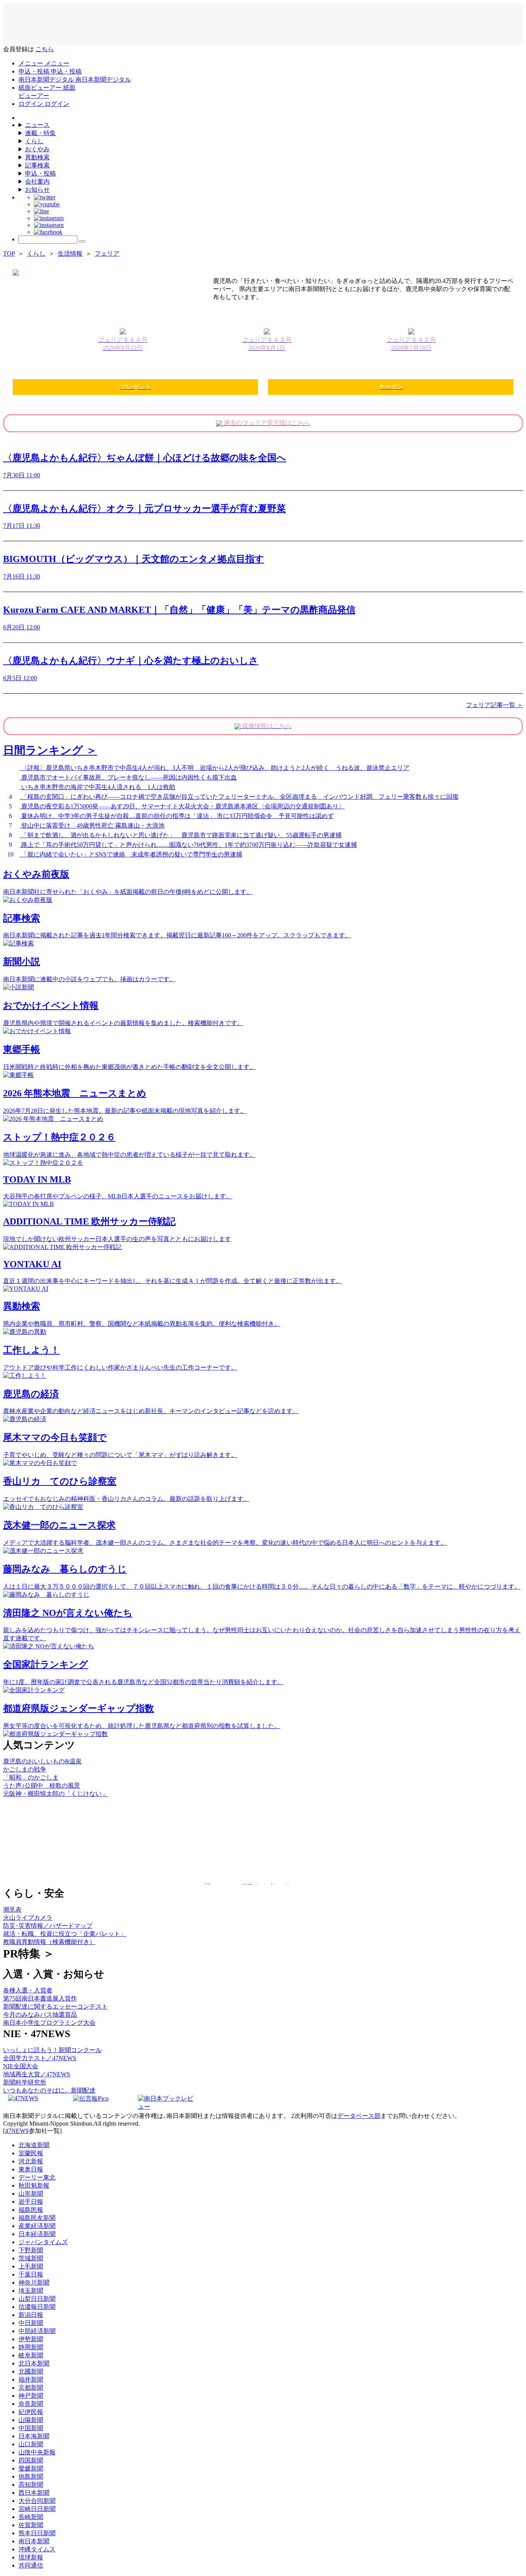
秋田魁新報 (34, 2185)
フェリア (107, 253)
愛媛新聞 (31, 2468)
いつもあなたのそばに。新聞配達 (49, 2090)
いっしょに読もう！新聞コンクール (52, 2050)
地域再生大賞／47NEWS (37, 2074)
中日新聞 (31, 2323)
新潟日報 (31, 2315)
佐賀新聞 (31, 2525)
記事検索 (37, 165)
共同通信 (31, 2565)
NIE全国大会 (21, 2066)
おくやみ (37, 149)
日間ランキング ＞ (50, 750)
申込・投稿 (40, 173)
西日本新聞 (34, 2493)
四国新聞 (31, 2460)
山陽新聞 (31, 2420)
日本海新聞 (34, 2436)
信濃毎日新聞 (37, 2307)
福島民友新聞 (37, 2218)
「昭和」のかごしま (31, 1777)
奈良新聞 (31, 2404)
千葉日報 (31, 2274)
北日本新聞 (34, 2363)
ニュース (37, 125)
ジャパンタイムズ (43, 2242)
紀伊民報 (31, 2412)
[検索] (82, 241)
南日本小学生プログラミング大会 (49, 2023)
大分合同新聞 (37, 2501)
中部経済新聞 (37, 2331)
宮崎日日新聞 (37, 2509)
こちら (45, 49)
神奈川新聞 (34, 2282)
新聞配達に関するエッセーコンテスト (55, 2006)
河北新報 (31, 2161)
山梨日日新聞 (37, 2299)
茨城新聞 (31, 2258)
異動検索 (37, 157)
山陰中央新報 (37, 2452)
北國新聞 (31, 2371)
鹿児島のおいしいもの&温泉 (42, 1761)
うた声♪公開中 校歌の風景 (42, 1786)
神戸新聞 (31, 2396)
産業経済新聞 (37, 2226)
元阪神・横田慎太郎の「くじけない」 (55, 1794)
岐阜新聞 (31, 2355)
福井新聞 (31, 2379)
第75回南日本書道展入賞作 (40, 1998)
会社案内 (37, 181)
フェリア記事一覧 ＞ (494, 705)
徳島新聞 (31, 2476)
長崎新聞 (31, 2517)
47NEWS (17, 2131)
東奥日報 (31, 2169)
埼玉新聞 (31, 2291)
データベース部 (359, 2116)
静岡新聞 (31, 2347)
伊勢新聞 (31, 2339)
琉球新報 (31, 2557)
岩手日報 (31, 2202)
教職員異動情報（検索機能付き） (49, 1942)
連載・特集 (40, 133)
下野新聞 (31, 2250)
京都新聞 (31, 2388)
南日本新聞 (34, 2541)
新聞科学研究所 (25, 2082)
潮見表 (12, 1909)
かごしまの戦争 (25, 1769)
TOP (9, 253)
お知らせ (37, 190)
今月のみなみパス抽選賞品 (40, 2015)
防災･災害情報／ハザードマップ (48, 1926)
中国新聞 (31, 2428)
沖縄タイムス (37, 2549)
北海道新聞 (34, 2145)
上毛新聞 (31, 2266)
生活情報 (70, 253)
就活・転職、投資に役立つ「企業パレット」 (65, 1934)
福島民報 (31, 2210)
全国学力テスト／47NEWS (40, 2058)
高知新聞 (31, 2485)
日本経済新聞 (37, 2234)
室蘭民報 (31, 2153)
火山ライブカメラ (28, 1918)
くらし (34, 141)
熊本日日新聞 (37, 2533)
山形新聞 (31, 2194)
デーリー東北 (37, 2177)
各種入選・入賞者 (28, 1990)
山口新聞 (31, 2444)
